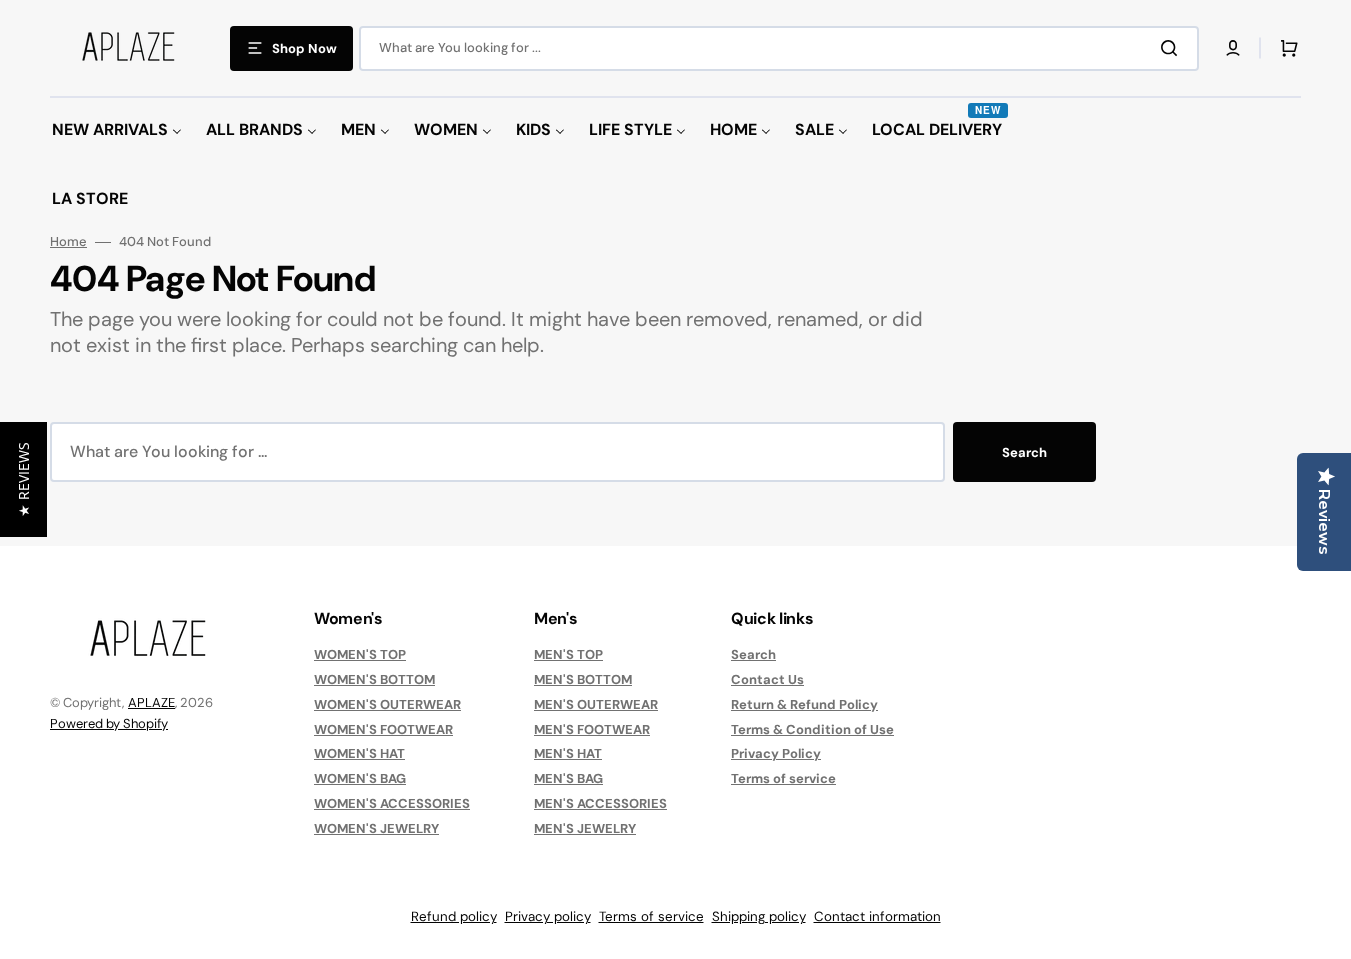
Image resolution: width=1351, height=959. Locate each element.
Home (68, 242)
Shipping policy (759, 916)
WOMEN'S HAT (359, 753)
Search (1024, 452)
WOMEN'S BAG (360, 778)
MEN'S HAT (568, 753)
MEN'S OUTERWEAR (596, 704)
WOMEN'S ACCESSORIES (392, 803)
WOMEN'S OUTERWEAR (387, 704)
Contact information (877, 916)
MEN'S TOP (568, 655)
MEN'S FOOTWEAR (592, 729)
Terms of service (783, 778)
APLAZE (151, 702)
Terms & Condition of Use (812, 729)
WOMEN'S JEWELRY (376, 828)
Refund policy (454, 916)
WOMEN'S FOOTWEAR (383, 729)
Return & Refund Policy (804, 704)
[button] (1233, 48)
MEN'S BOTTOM (583, 679)
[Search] (1173, 48)
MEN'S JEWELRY (585, 828)
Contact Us (767, 679)
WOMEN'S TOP (360, 655)
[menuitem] (117, 130)
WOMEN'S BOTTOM (374, 679)
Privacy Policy (776, 753)
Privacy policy (548, 916)
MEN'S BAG (568, 778)
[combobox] (779, 48)
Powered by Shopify (109, 723)
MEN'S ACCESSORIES (600, 803)
